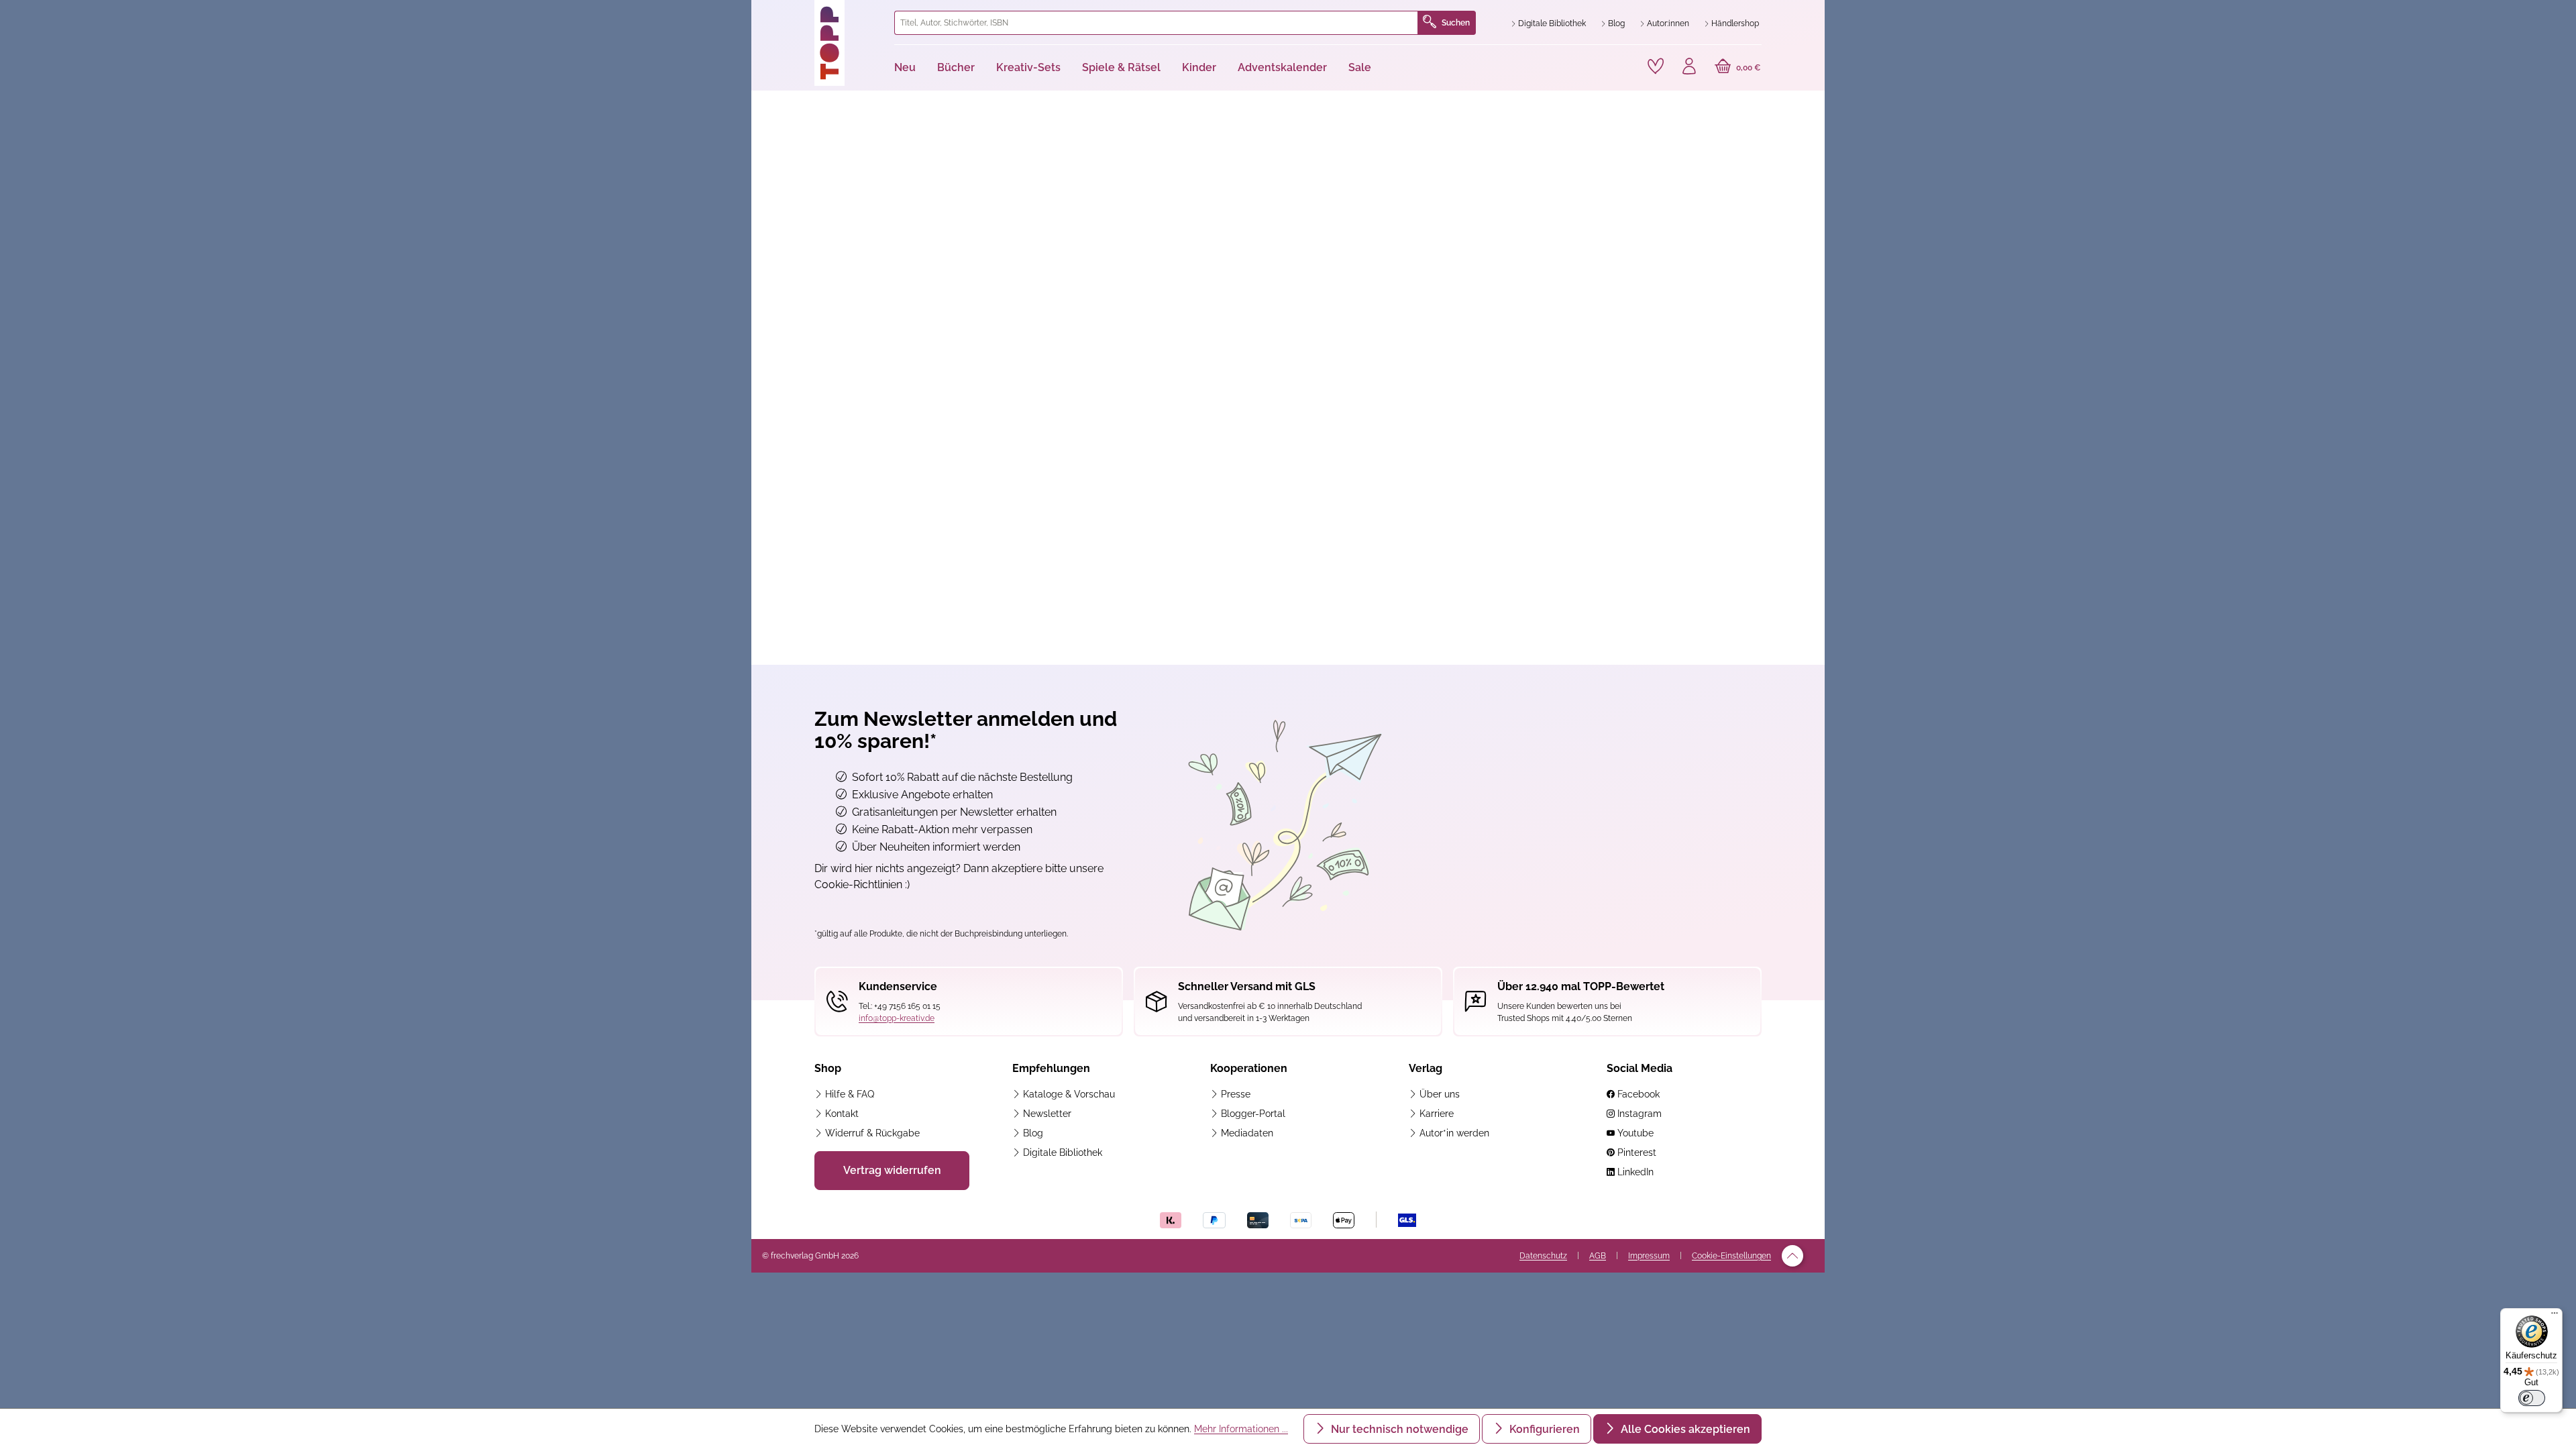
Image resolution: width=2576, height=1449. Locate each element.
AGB (1598, 1256)
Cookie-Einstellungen (1731, 1256)
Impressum (1649, 1256)
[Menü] (2555, 1316)
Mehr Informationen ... (1241, 1429)
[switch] (2532, 1398)
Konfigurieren (1543, 1429)
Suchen (1456, 23)
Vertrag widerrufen (892, 1170)
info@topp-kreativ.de (897, 1018)
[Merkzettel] (1656, 66)
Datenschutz (1543, 1256)
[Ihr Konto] (1689, 68)
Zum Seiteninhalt (807, 14)
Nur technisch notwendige (1398, 1429)
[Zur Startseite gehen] (849, 43)
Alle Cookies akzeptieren (1684, 1429)
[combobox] (1156, 23)
